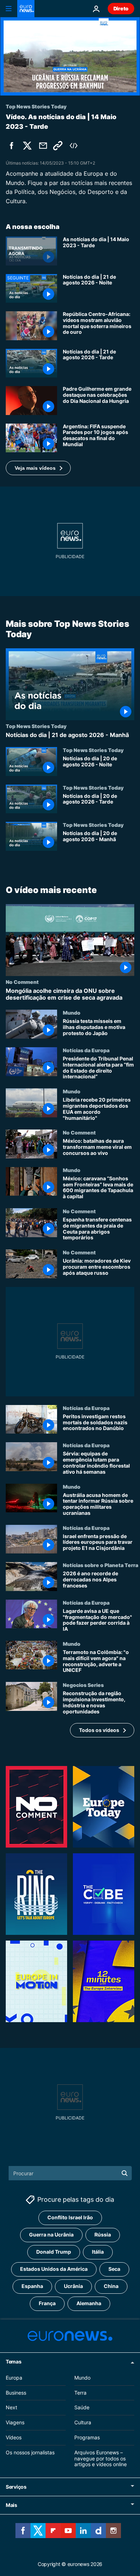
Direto (121, 8)
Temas (14, 2362)
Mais (11, 2505)
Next (11, 2408)
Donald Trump (54, 2252)
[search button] (125, 2173)
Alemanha (89, 2304)
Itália (98, 2252)
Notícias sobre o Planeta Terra (101, 1565)
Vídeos (14, 2437)
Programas (87, 2437)
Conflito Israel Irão (70, 2218)
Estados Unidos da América (54, 2269)
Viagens (15, 2422)
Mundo (72, 1013)
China (111, 2286)
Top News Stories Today (36, 726)
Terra (80, 2393)
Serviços (16, 2487)
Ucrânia (73, 2286)
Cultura (83, 2422)
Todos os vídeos (99, 1730)
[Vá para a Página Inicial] (26, 9)
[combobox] (70, 2173)
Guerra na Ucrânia (51, 2235)
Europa (14, 2378)
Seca (114, 2269)
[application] (70, 56)
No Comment (22, 982)
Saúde (82, 2408)
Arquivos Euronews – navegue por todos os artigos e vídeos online (101, 2458)
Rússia (103, 2235)
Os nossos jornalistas (30, 2452)
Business (16, 2393)
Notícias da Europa (86, 1050)
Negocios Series (83, 1685)
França (47, 2304)
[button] (38, 468)
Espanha (32, 2286)
